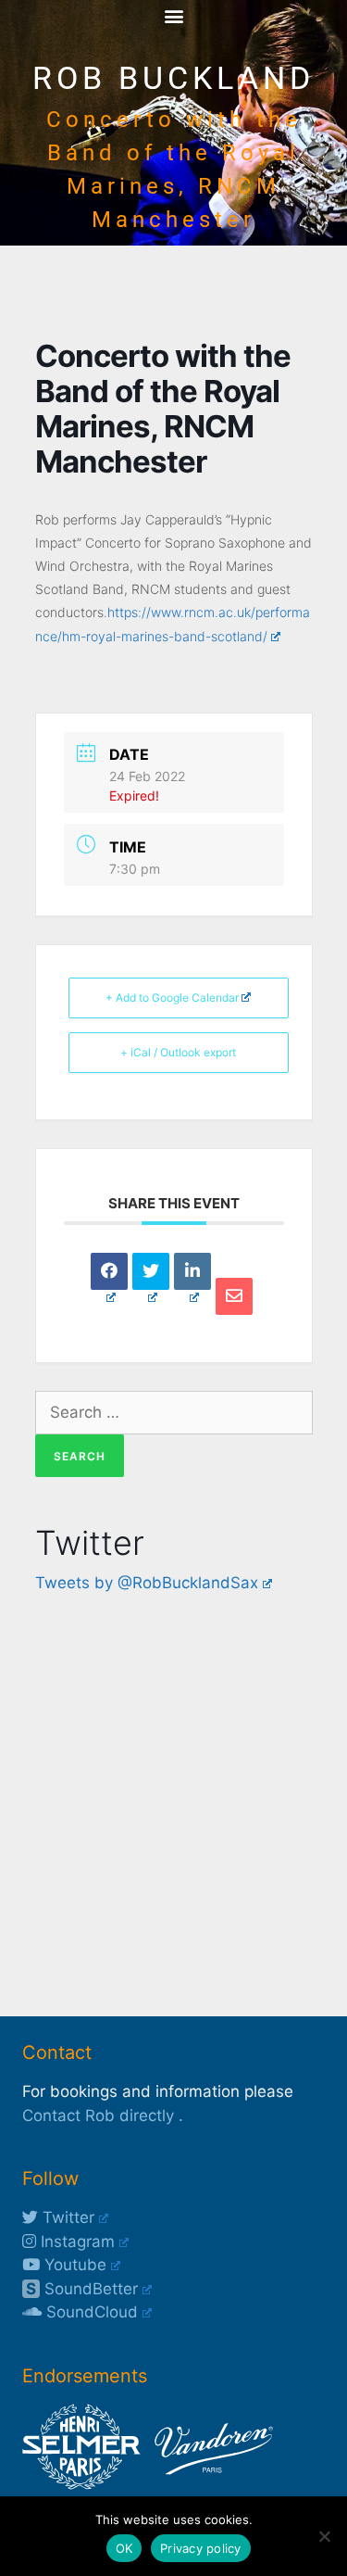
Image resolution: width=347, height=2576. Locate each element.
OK (124, 2548)
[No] (324, 2536)
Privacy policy (201, 2548)
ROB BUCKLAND (173, 78)
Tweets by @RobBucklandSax (147, 1583)
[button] (173, 15)
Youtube (73, 2265)
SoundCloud (90, 2312)
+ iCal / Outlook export (178, 1052)
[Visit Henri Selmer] (81, 2484)
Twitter (66, 2217)
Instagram (75, 2241)
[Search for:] (174, 1412)
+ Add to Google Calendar (172, 998)
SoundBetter (82, 2289)
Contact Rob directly (98, 2115)
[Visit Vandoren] (209, 2484)
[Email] (234, 1296)
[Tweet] (151, 1271)
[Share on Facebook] (109, 1271)
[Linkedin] (192, 1271)
